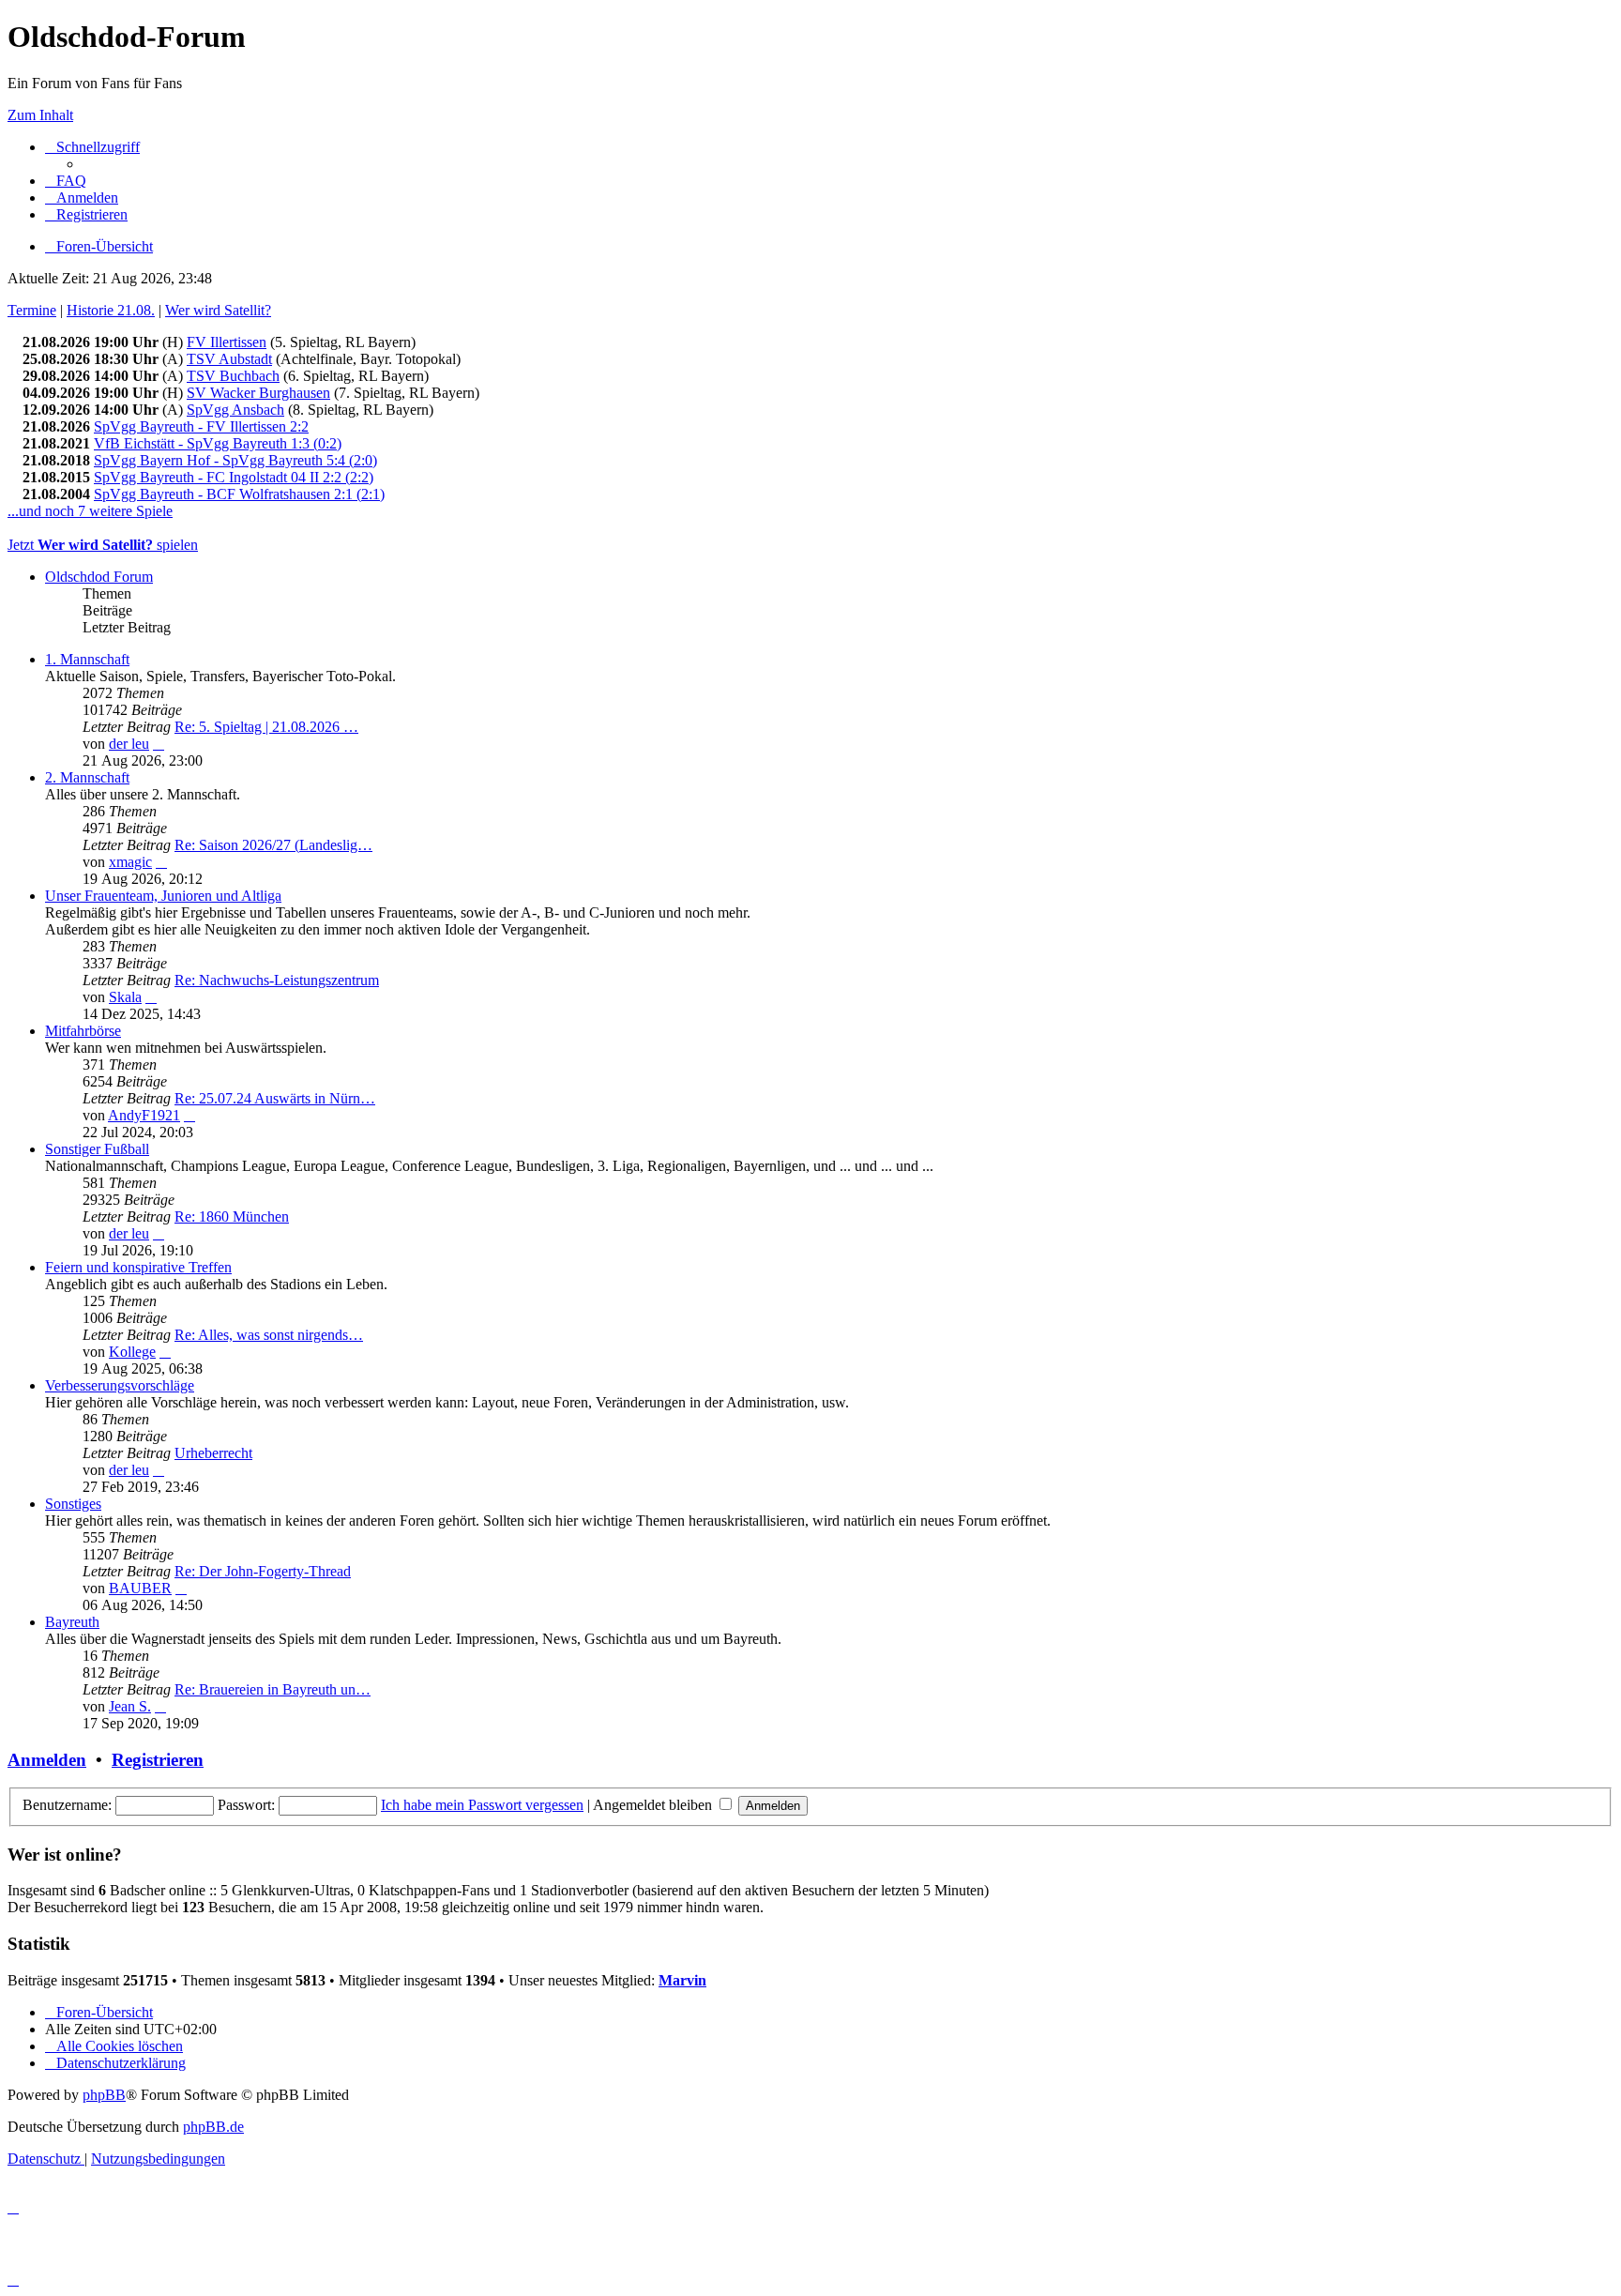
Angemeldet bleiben (654, 1805)
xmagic (130, 862)
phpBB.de (213, 2127)
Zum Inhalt (40, 115)
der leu (129, 744)
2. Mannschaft (87, 777)
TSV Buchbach (233, 376)
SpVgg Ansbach (235, 410)
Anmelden (47, 1760)
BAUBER (140, 1588)
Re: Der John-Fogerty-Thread (263, 1571)
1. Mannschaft (87, 659)
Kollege (132, 1352)
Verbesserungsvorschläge (120, 1385)
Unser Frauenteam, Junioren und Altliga (163, 896)
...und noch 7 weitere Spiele (90, 511)
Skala (125, 997)
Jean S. (130, 1706)
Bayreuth (72, 1622)
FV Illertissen (227, 342)
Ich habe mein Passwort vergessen (482, 1805)
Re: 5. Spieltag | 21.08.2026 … (266, 727)
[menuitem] (66, 181)
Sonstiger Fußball (97, 1149)
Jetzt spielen (103, 545)
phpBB (104, 2095)
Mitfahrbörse (83, 1031)
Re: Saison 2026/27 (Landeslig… (273, 845)
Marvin (682, 1980)
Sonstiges (73, 1504)
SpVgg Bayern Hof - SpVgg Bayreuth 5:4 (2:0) (235, 460)
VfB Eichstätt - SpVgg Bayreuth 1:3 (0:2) (218, 443)
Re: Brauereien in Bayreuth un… (273, 1689)
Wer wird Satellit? (218, 310)
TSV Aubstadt (229, 359)
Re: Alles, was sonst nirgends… (269, 1335)
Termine (32, 310)
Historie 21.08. (111, 310)
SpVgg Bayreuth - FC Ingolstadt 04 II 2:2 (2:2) (234, 477)
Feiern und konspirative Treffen (138, 1267)
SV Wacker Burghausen (258, 393)
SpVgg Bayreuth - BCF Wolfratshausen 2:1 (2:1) (239, 494)
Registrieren (158, 1760)
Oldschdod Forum (99, 577)
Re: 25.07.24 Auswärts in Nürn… (275, 1098)
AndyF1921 (144, 1115)
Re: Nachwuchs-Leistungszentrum (277, 980)
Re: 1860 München (232, 1216)
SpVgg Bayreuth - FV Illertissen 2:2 (201, 426)
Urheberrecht (213, 1453)
